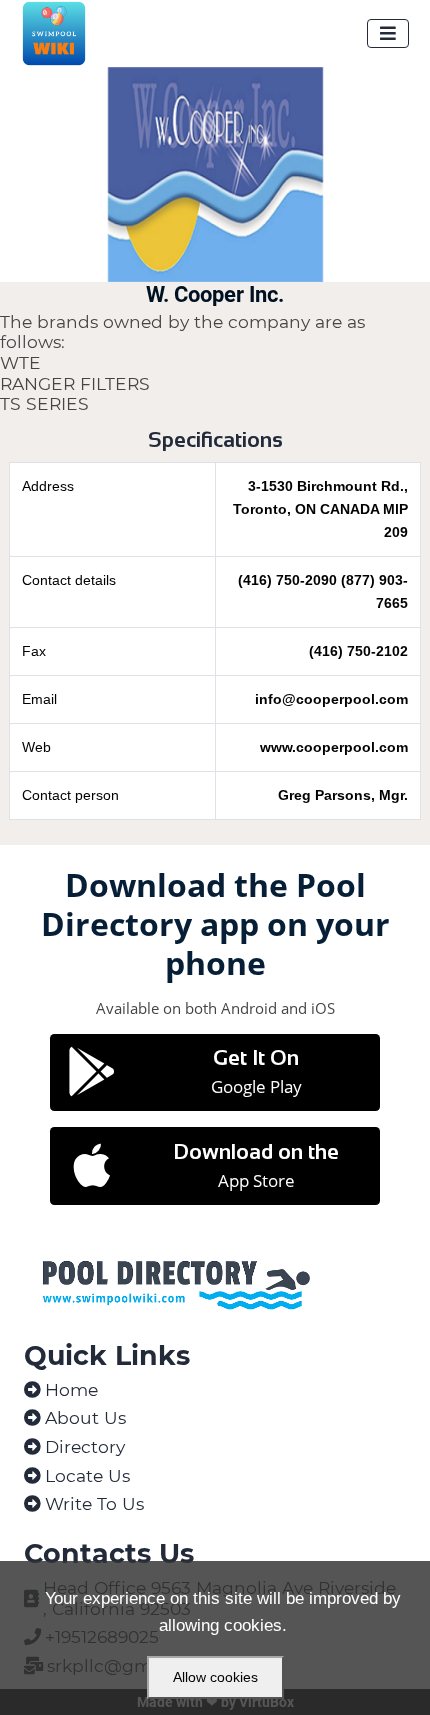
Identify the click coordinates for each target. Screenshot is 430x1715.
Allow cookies (215, 1677)
